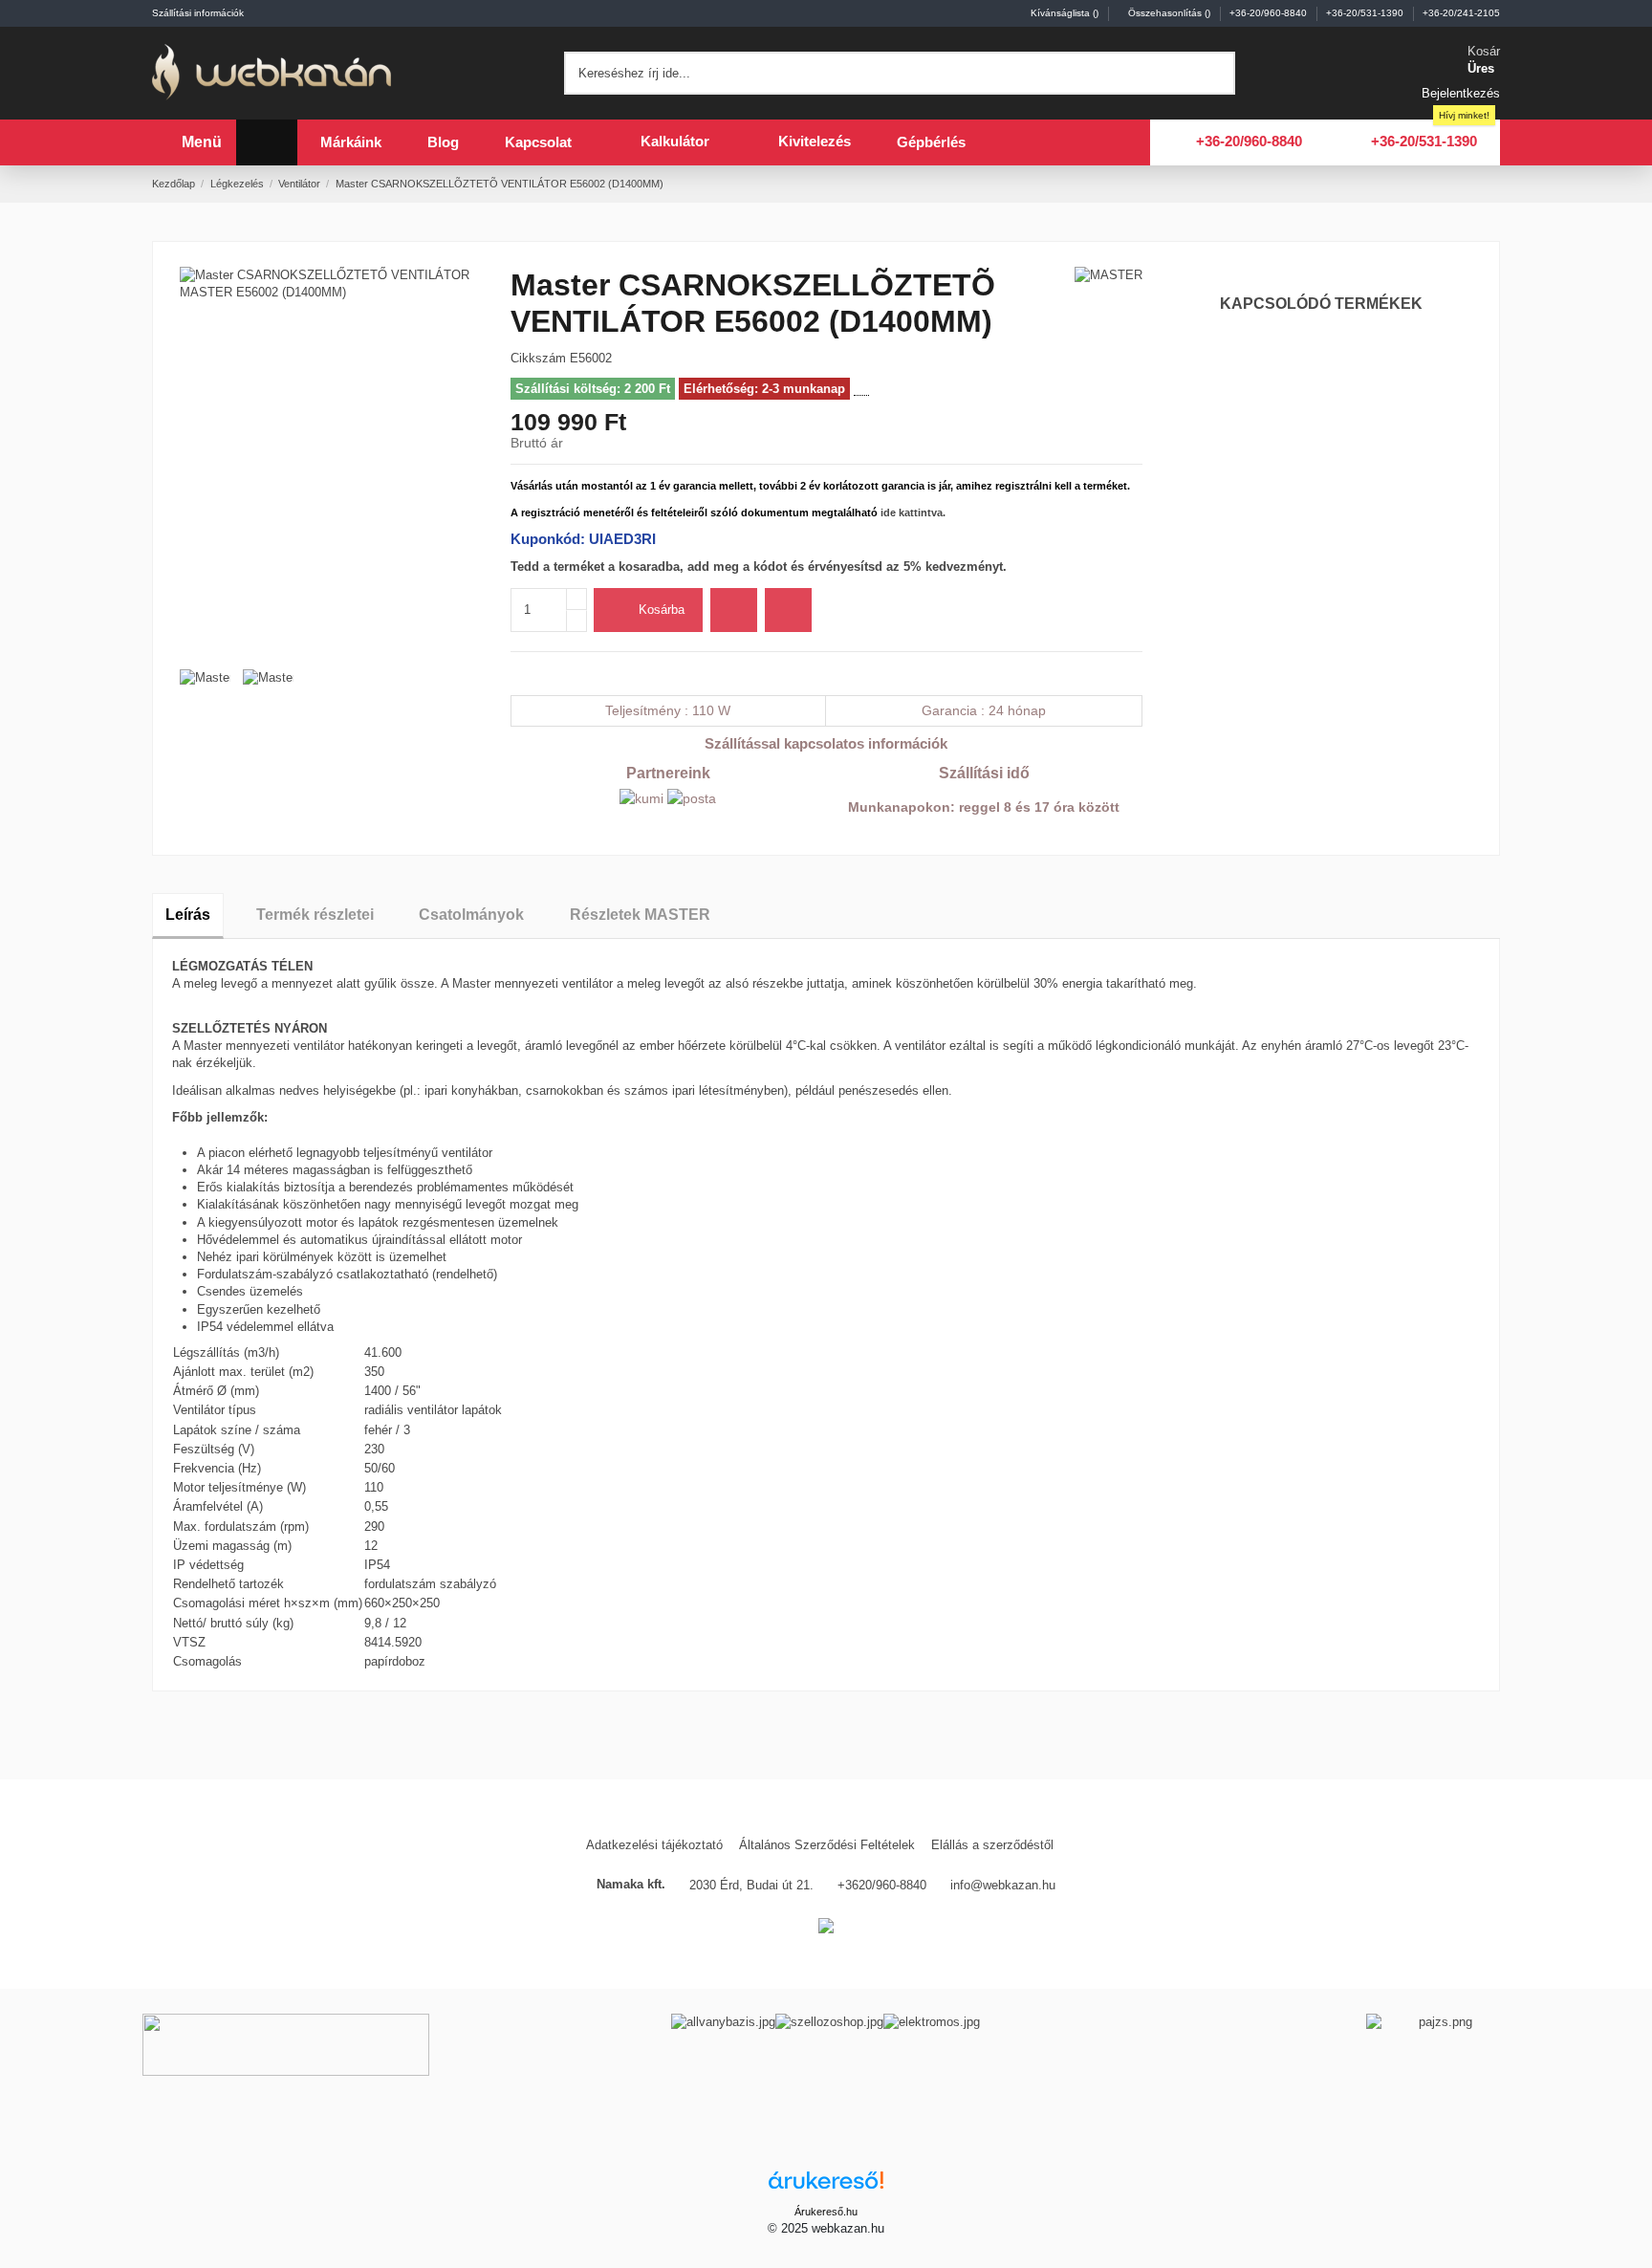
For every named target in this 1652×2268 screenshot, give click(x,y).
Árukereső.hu (826, 2212)
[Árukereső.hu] (826, 2186)
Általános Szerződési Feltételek (827, 1845)
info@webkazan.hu (1003, 1885)
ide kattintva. (913, 512)
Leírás (188, 915)
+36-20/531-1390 (1366, 13)
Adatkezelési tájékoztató (654, 1845)
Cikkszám (538, 358)
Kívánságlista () (1065, 13)
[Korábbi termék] (1474, 183)
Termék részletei (315, 915)
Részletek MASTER (640, 915)
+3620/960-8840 (882, 1885)
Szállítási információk (198, 13)
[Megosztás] (518, 673)
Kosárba (662, 610)
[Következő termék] (1492, 183)
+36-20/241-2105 (1461, 13)
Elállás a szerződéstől (992, 1845)
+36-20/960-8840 (1270, 13)
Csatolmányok (471, 915)
